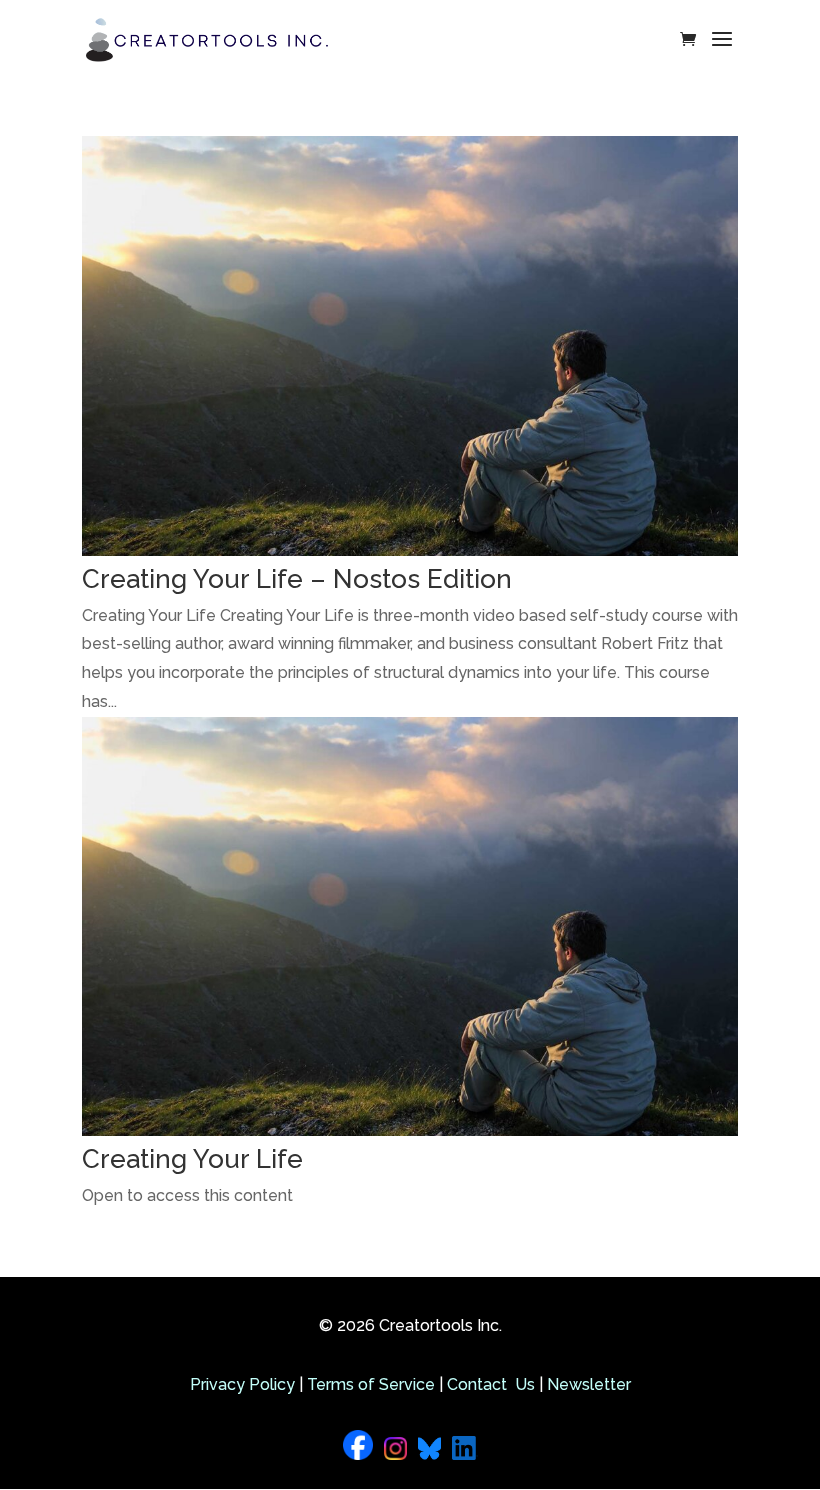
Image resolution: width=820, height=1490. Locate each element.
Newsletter (589, 1384)
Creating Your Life (192, 1159)
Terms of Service (371, 1384)
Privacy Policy (242, 1384)
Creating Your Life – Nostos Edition (297, 579)
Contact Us (491, 1384)
